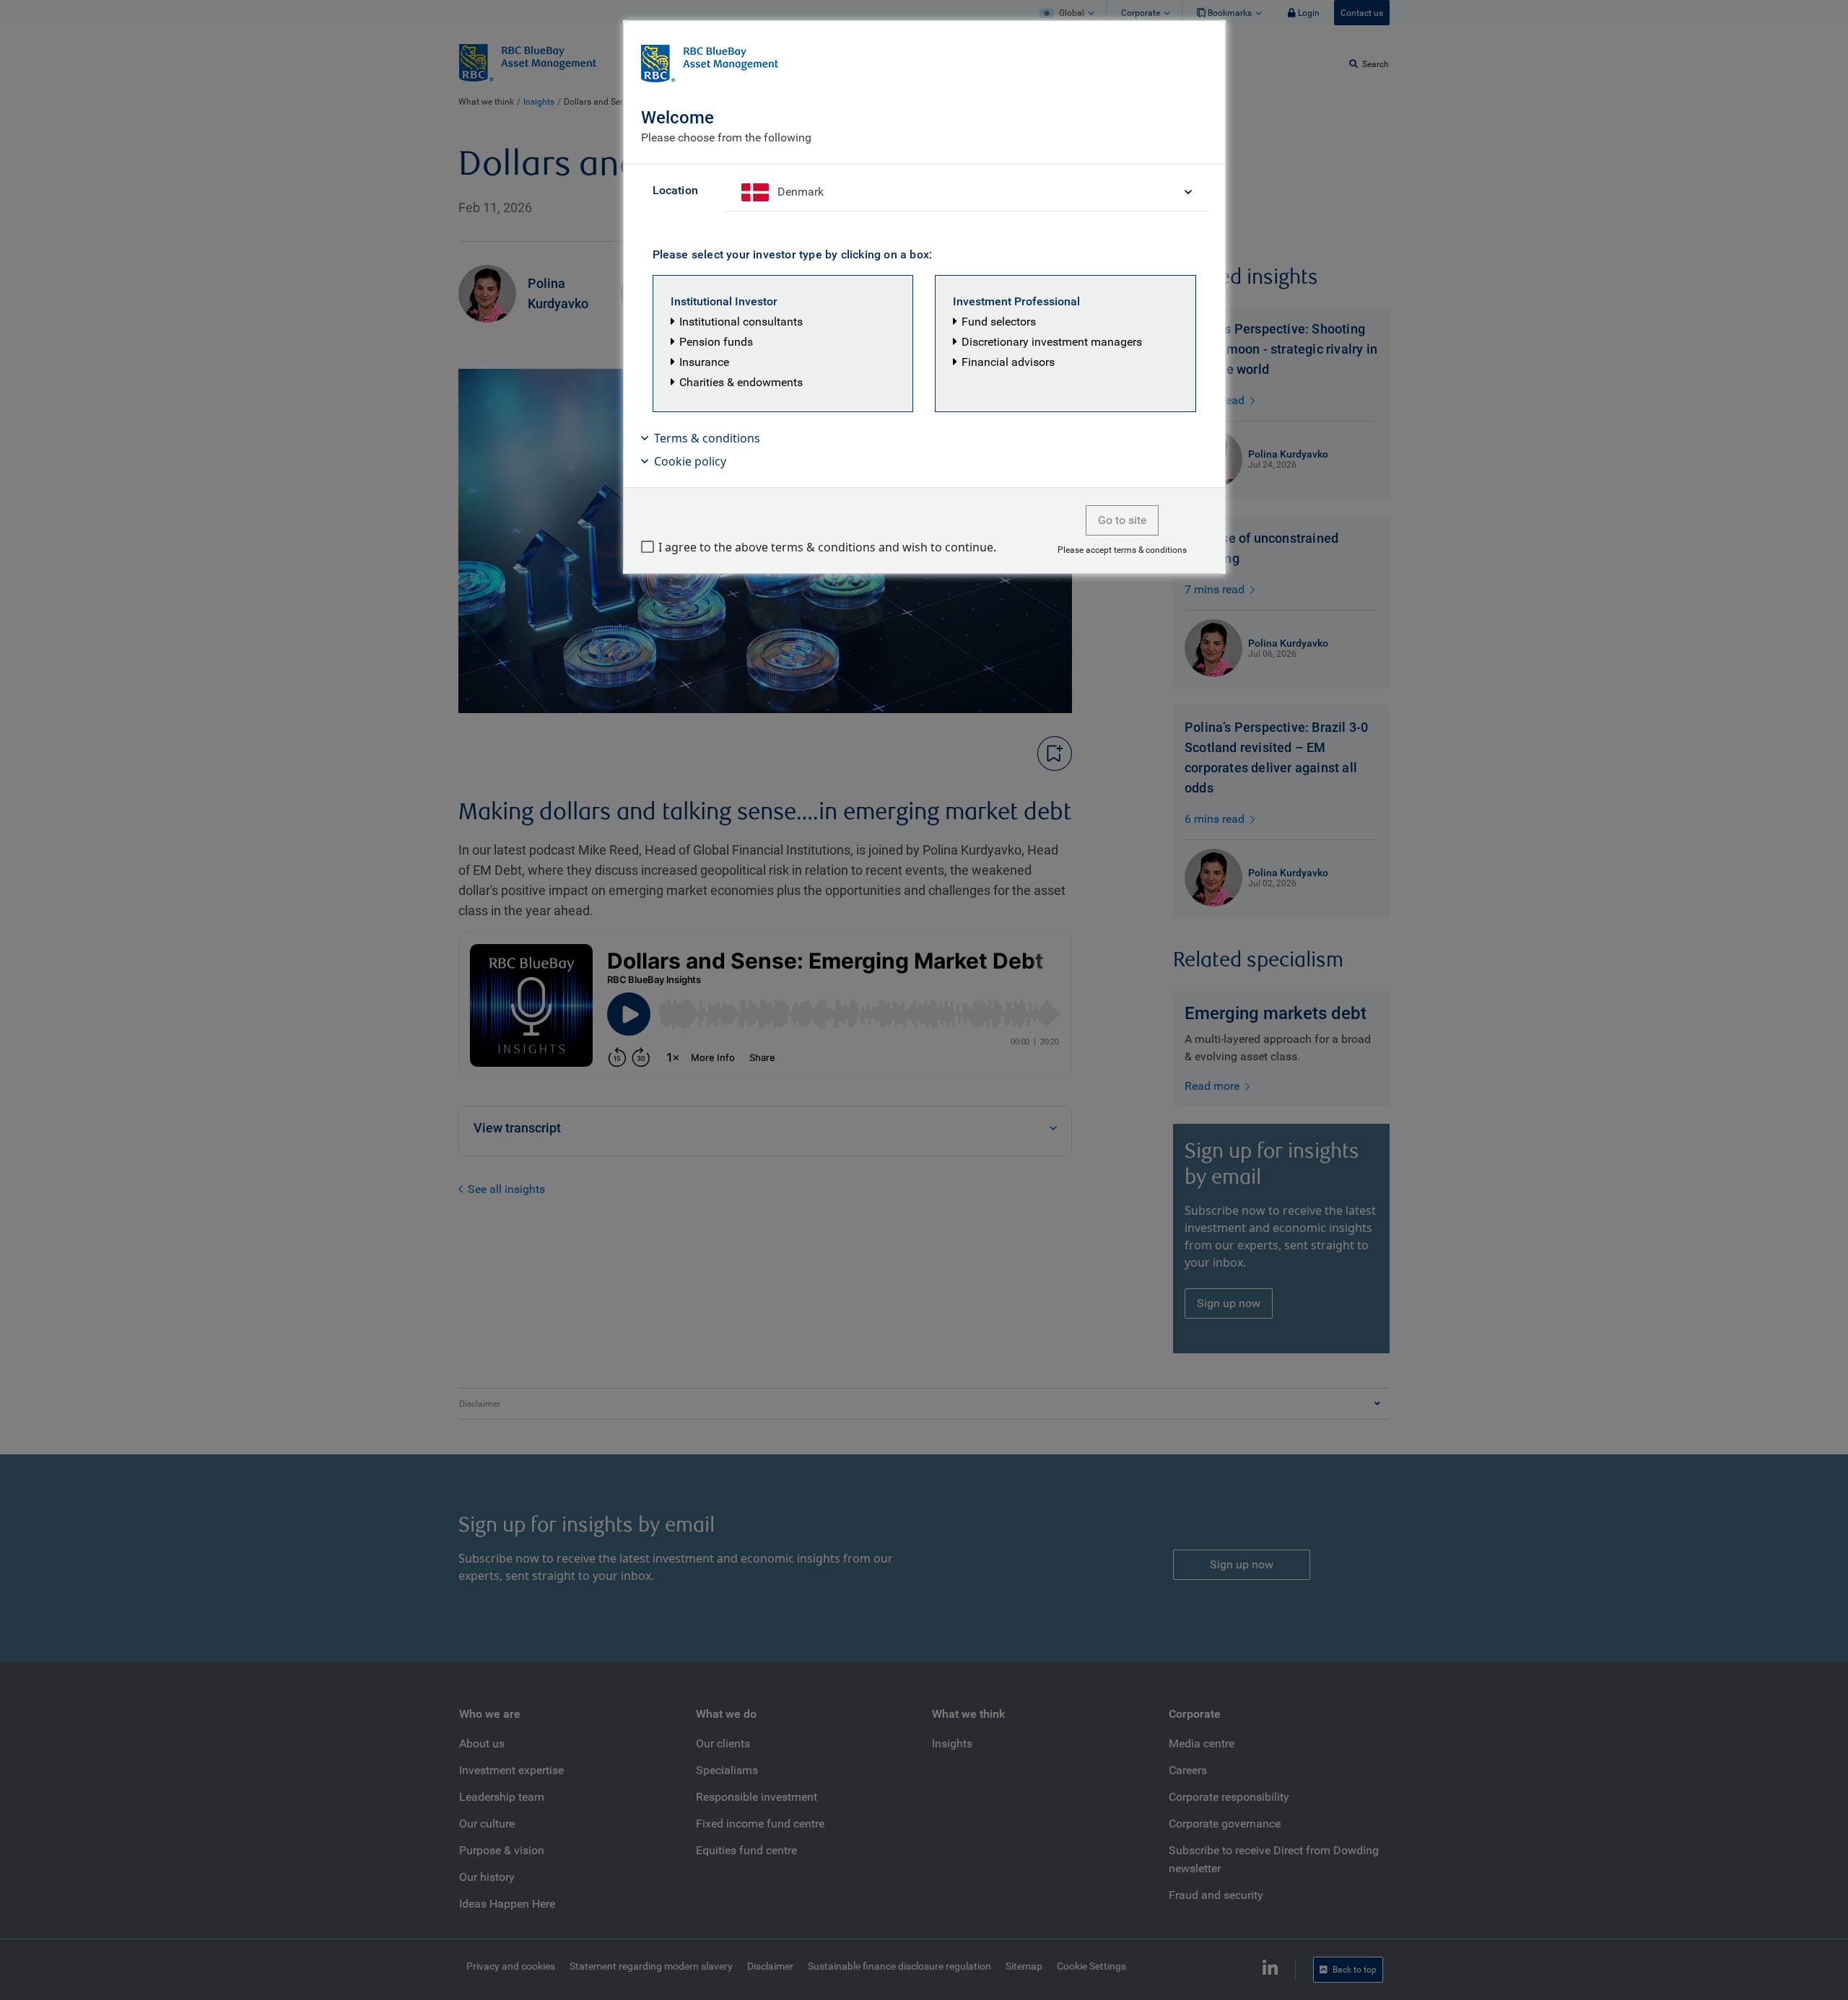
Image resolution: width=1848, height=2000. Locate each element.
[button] (783, 344)
